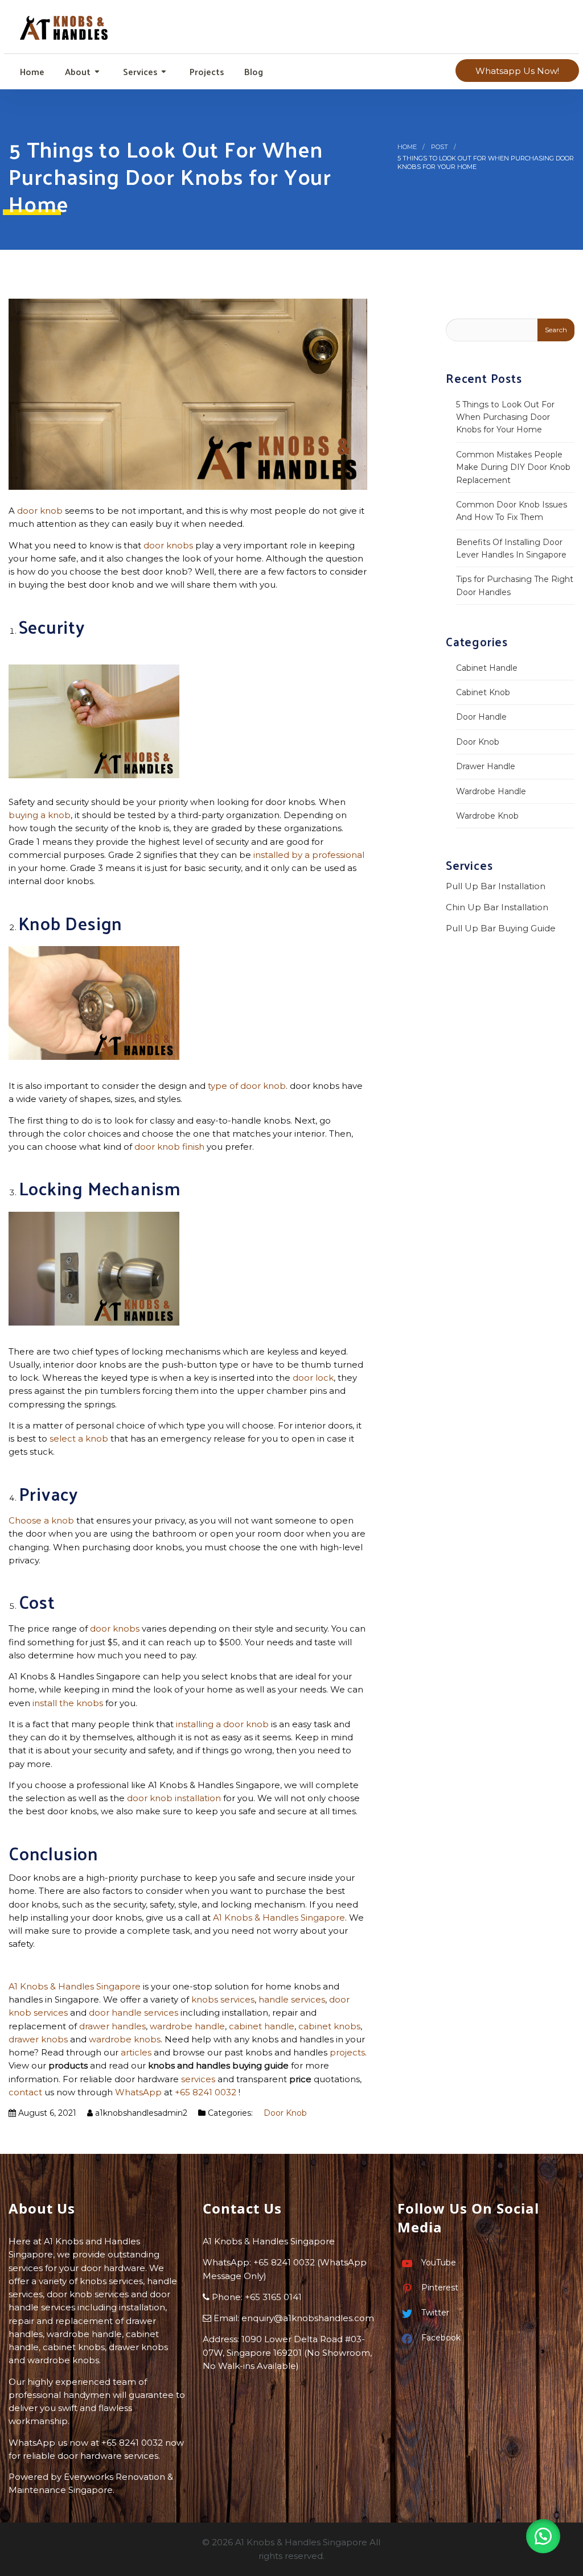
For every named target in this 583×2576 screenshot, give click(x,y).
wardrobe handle (187, 2026)
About (77, 71)
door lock (313, 1378)
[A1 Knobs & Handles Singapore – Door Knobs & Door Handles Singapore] (65, 24)
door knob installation (174, 1798)
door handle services (134, 2013)
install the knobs (68, 1703)
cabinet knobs (329, 2026)
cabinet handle (262, 2026)
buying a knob (40, 815)
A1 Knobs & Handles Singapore (279, 1917)
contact (25, 2092)
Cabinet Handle (487, 668)
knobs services (223, 1999)
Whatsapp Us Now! (517, 71)
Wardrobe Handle (491, 791)
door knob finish (169, 1147)
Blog (253, 71)
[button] (543, 2536)
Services (139, 71)
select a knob (79, 1438)
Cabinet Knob (483, 692)
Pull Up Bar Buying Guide (502, 928)
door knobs (168, 545)
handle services (292, 1999)
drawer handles (112, 2026)
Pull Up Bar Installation (496, 886)
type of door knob (247, 1086)
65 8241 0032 (287, 2262)
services (198, 2079)
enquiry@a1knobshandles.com (308, 2318)
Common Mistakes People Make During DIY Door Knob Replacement (513, 467)
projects (347, 2052)
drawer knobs (38, 2039)
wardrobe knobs (125, 2039)
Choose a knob (41, 1520)
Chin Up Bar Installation (497, 907)
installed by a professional (309, 855)
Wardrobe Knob (487, 816)
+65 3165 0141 (273, 2297)
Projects (206, 71)
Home (31, 71)
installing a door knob (222, 1724)
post (440, 147)
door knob (40, 511)
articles (136, 2052)
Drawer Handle (486, 766)
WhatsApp (138, 2092)
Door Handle (481, 717)
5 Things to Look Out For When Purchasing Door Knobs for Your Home (505, 417)
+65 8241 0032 (206, 2092)
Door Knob (285, 2113)
